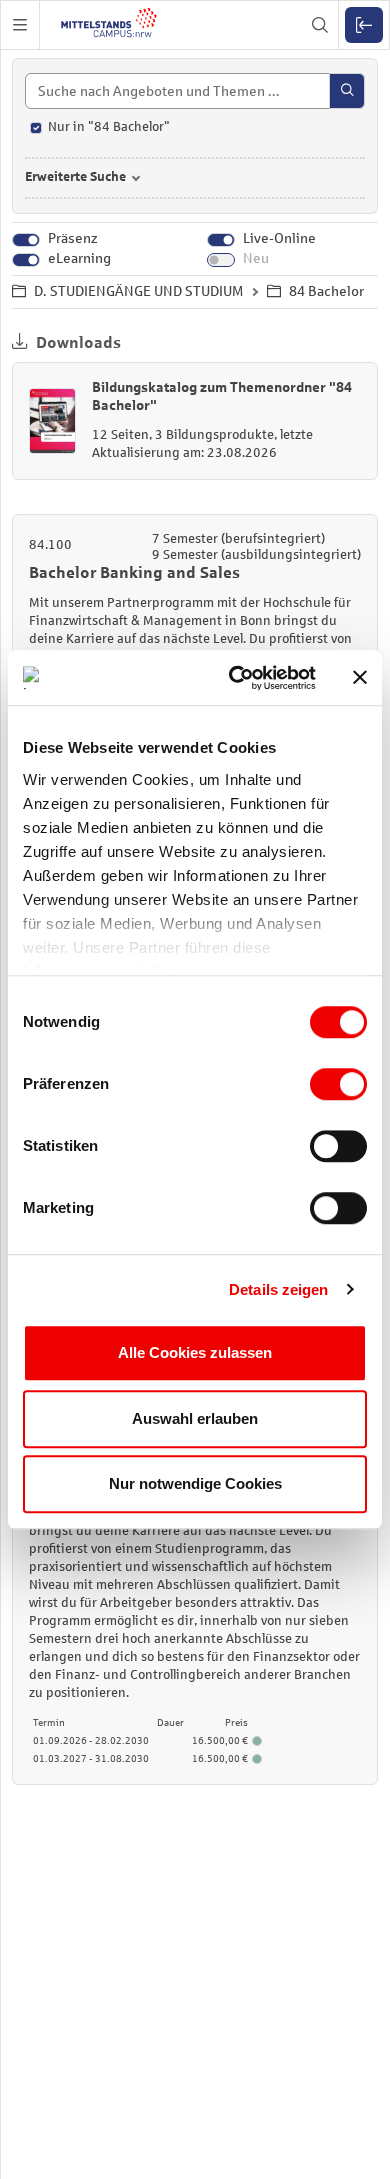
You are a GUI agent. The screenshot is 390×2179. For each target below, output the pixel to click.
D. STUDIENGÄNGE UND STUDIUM (138, 291)
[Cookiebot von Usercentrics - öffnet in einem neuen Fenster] (236, 678)
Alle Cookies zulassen (195, 1352)
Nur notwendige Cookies (195, 1483)
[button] (20, 25)
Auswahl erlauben (195, 1418)
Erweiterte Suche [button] (75, 177)
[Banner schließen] (360, 678)
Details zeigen (278, 1289)
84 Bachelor (326, 291)
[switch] (338, 1084)
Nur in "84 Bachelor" (109, 127)
